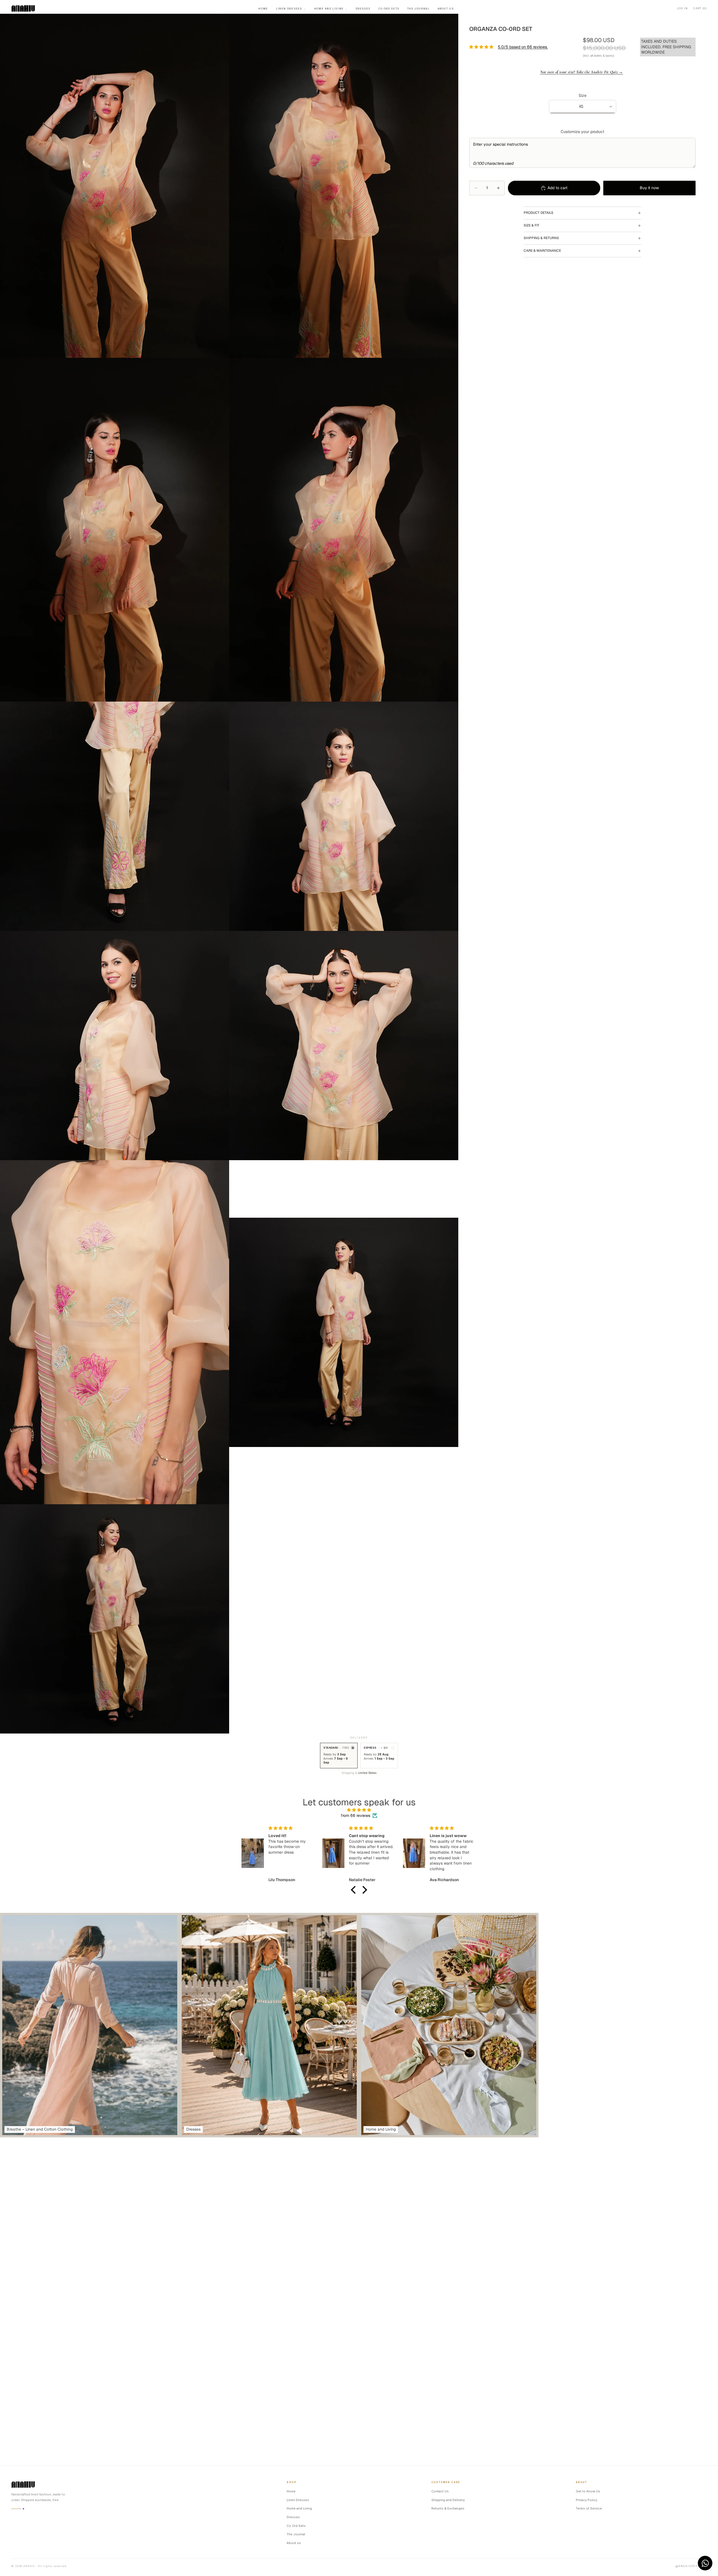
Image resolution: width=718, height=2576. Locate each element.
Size (583, 95)
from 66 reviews (355, 1815)
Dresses (363, 9)
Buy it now (649, 188)
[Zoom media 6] (344, 816)
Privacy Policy (586, 2500)
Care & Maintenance (542, 251)
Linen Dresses (291, 9)
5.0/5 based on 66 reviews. (523, 47)
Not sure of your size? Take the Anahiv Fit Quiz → (582, 72)
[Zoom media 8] (344, 1046)
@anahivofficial (691, 2566)
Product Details (538, 213)
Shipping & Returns (541, 238)
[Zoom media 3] (115, 530)
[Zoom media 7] (115, 1046)
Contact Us (440, 2491)
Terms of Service (589, 2508)
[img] (359, 1810)
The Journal (418, 9)
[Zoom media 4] (344, 530)
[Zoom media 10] (344, 1332)
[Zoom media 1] (115, 186)
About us (446, 9)
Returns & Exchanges (448, 2508)
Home (263, 9)
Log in (682, 8)
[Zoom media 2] (344, 186)
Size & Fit (531, 225)
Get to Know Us (588, 2491)
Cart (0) (700, 8)
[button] (355, 1890)
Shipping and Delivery (448, 2500)
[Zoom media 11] (115, 1619)
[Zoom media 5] (115, 816)
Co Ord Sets (389, 9)
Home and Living (331, 9)
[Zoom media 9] (115, 1332)
